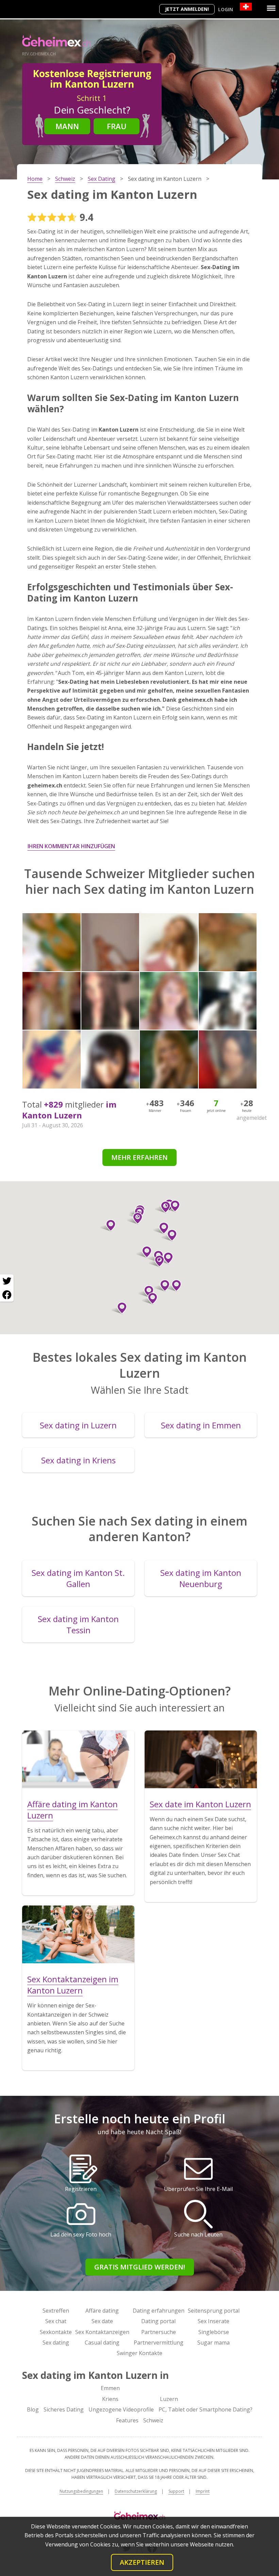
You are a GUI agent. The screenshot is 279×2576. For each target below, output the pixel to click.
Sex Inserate (214, 2321)
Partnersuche (159, 2332)
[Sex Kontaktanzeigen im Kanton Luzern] (78, 1934)
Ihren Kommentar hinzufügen (71, 846)
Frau (117, 126)
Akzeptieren (142, 2562)
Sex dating (56, 2343)
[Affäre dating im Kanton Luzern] (78, 1759)
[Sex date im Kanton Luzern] (201, 1759)
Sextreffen (56, 2311)
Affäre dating (102, 2311)
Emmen (110, 2388)
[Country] (246, 7)
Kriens (110, 2399)
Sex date (102, 2321)
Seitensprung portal (214, 2311)
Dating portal (158, 2321)
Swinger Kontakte (139, 2353)
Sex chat (56, 2321)
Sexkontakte (56, 2332)
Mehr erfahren (139, 1157)
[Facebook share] (7, 1295)
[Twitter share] (7, 1281)
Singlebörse (214, 2332)
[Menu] (271, 8)
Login (226, 9)
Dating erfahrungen (159, 2311)
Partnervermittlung (159, 2343)
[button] (144, 1252)
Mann (67, 126)
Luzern (169, 2399)
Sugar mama (214, 2343)
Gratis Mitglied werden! (140, 2267)
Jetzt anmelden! (187, 9)
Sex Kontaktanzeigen (102, 2332)
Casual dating (102, 2343)
